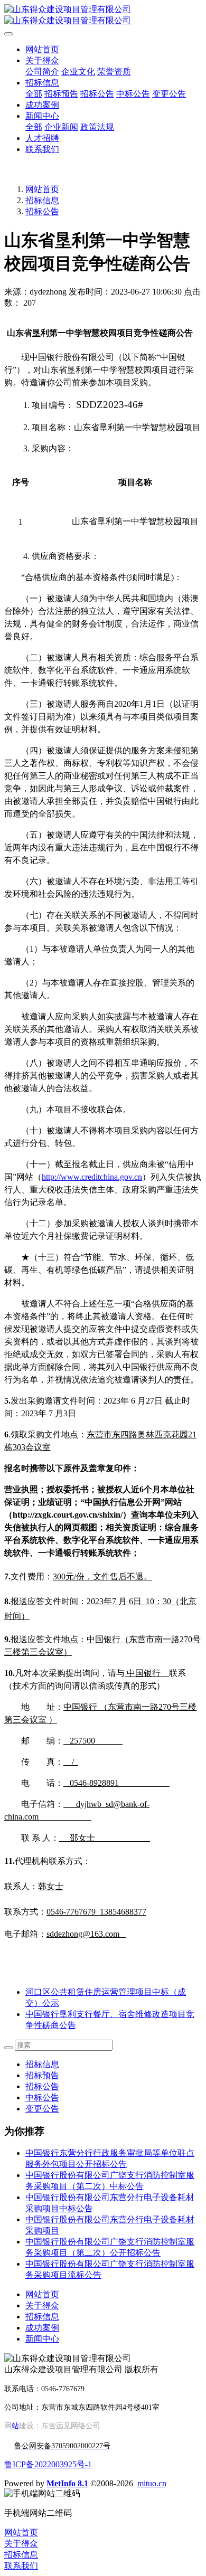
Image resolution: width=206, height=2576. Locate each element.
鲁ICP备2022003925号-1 (48, 2464)
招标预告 (42, 2075)
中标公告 (42, 2097)
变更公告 (42, 2109)
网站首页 (42, 49)
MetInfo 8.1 (67, 2483)
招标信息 (42, 200)
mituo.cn (152, 2483)
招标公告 (42, 211)
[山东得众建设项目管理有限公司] (103, 15)
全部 (34, 94)
